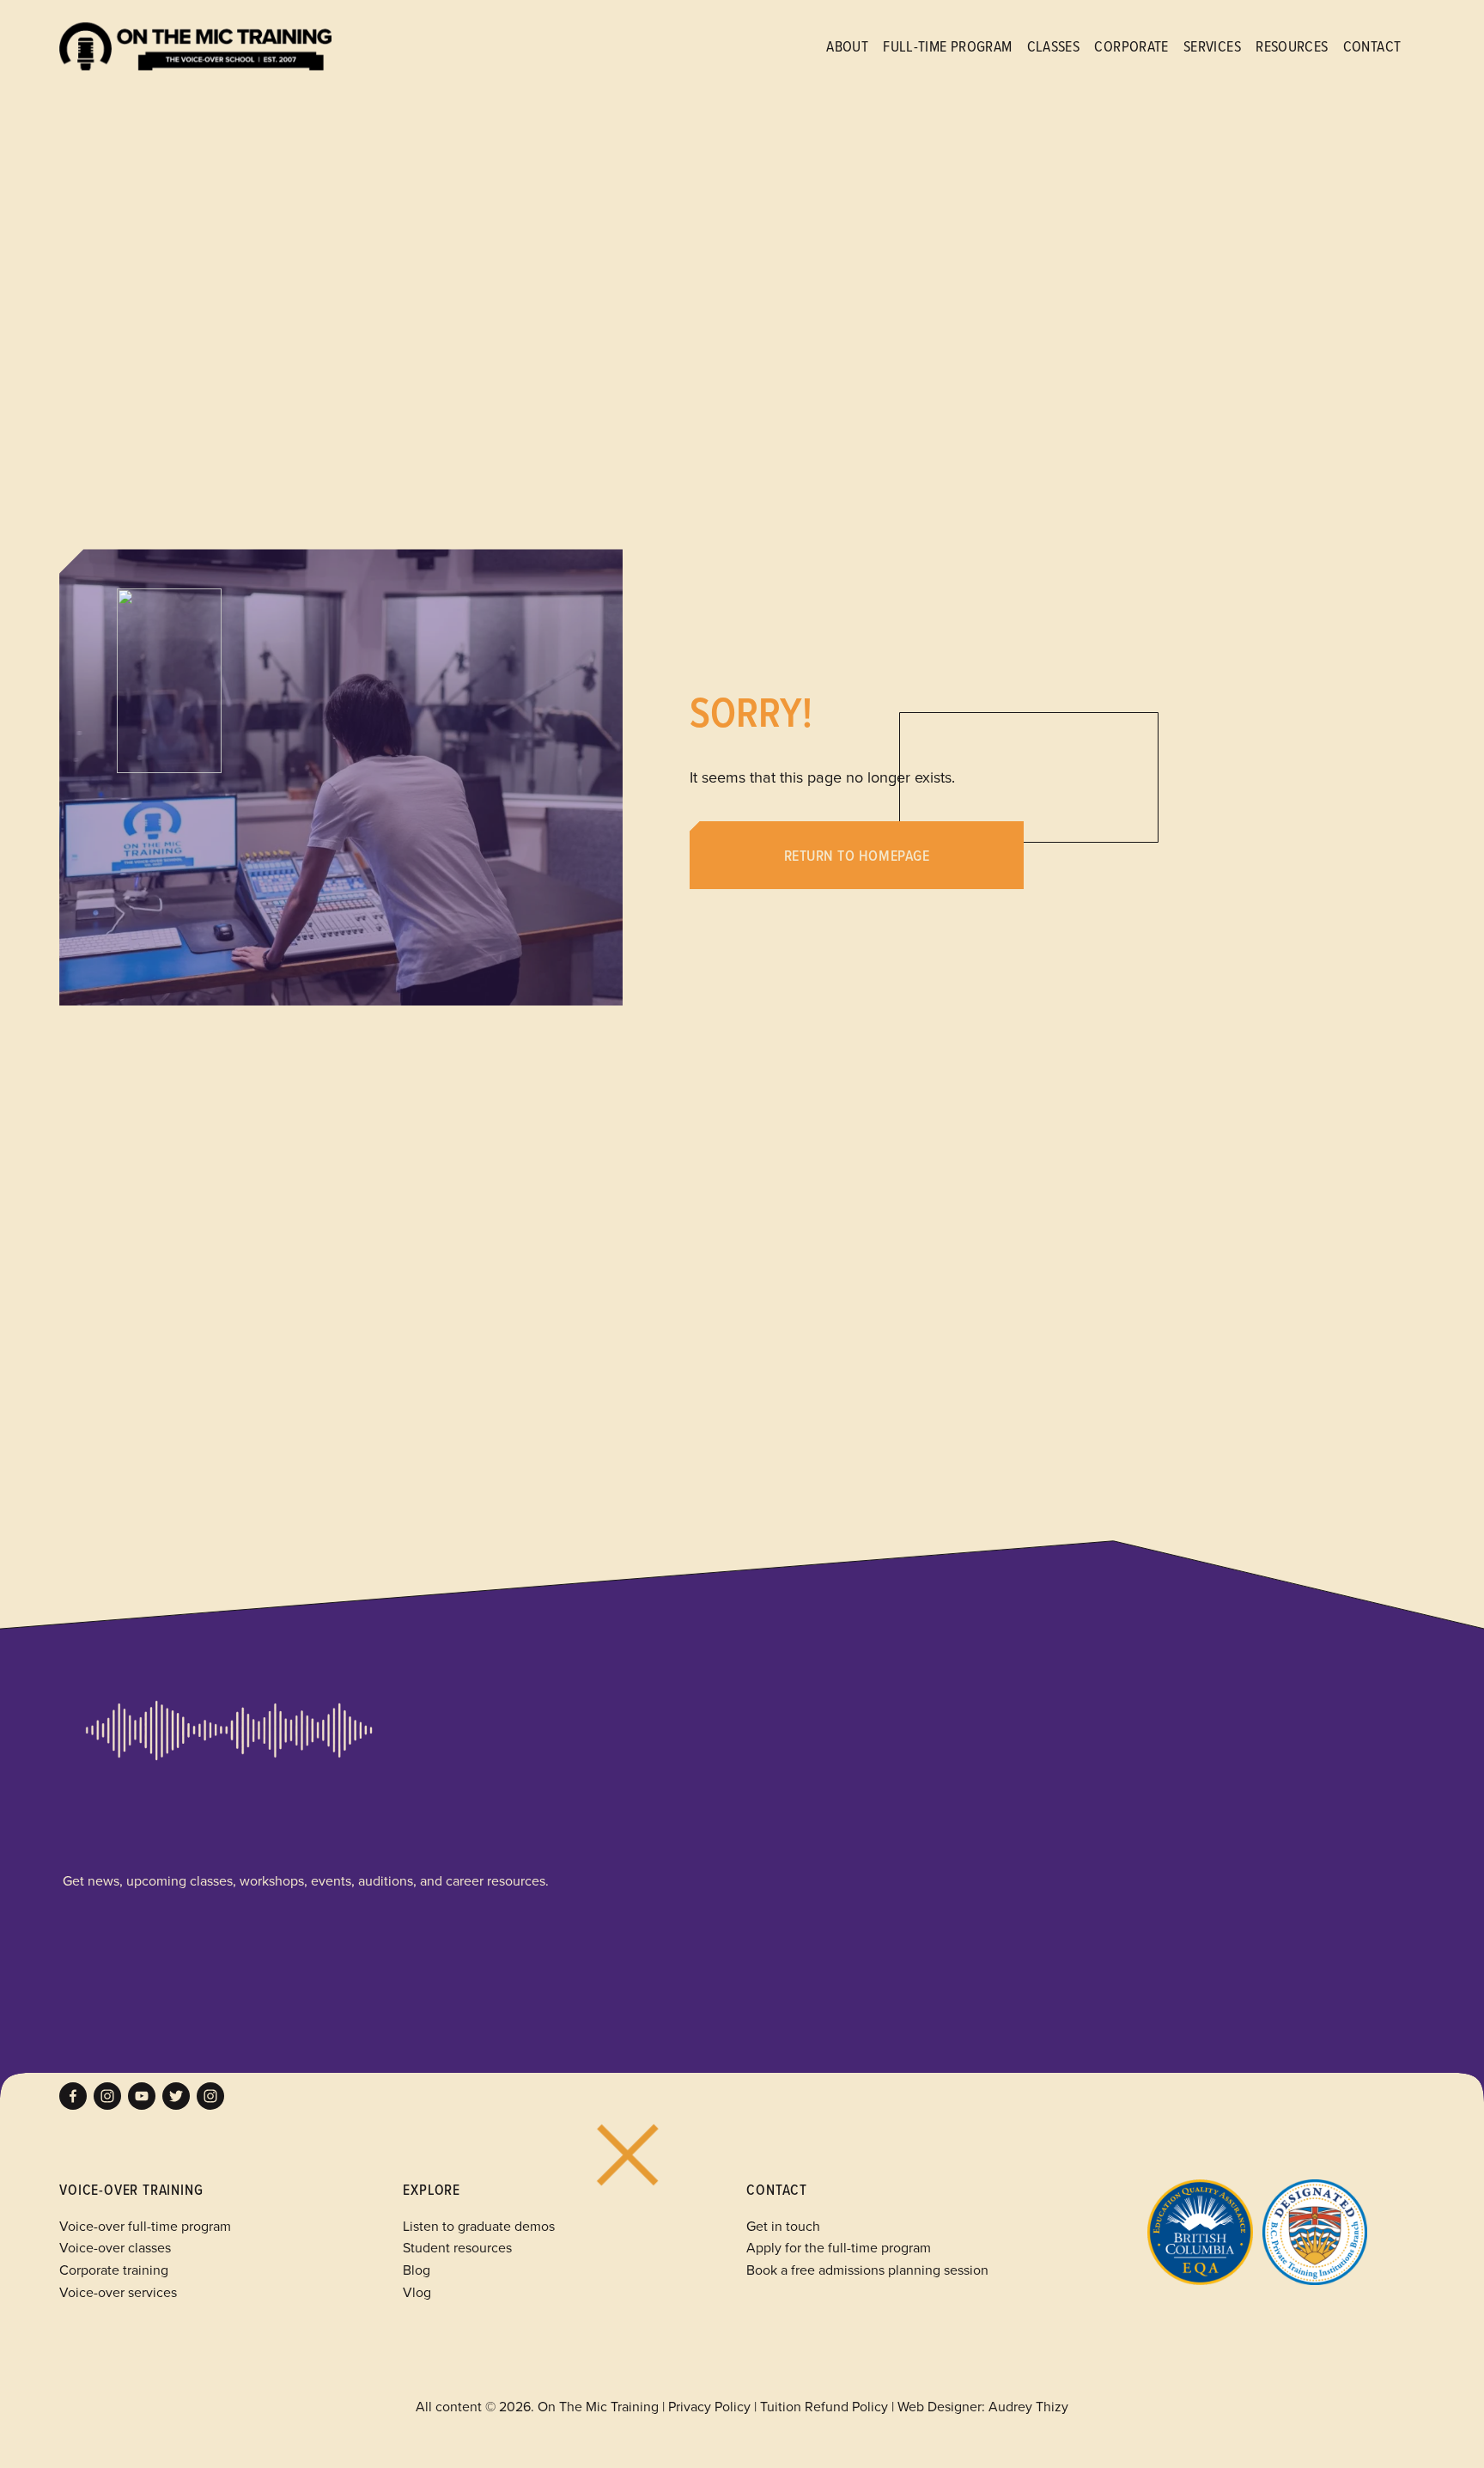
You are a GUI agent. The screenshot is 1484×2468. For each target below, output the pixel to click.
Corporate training (114, 2270)
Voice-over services (118, 2292)
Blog (417, 2270)
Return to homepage (857, 855)
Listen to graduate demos (479, 2226)
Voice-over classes (115, 2247)
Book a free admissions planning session (867, 2270)
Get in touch (783, 2226)
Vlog (417, 2292)
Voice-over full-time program (145, 2226)
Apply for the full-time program (839, 2247)
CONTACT (1372, 46)
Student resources (457, 2247)
